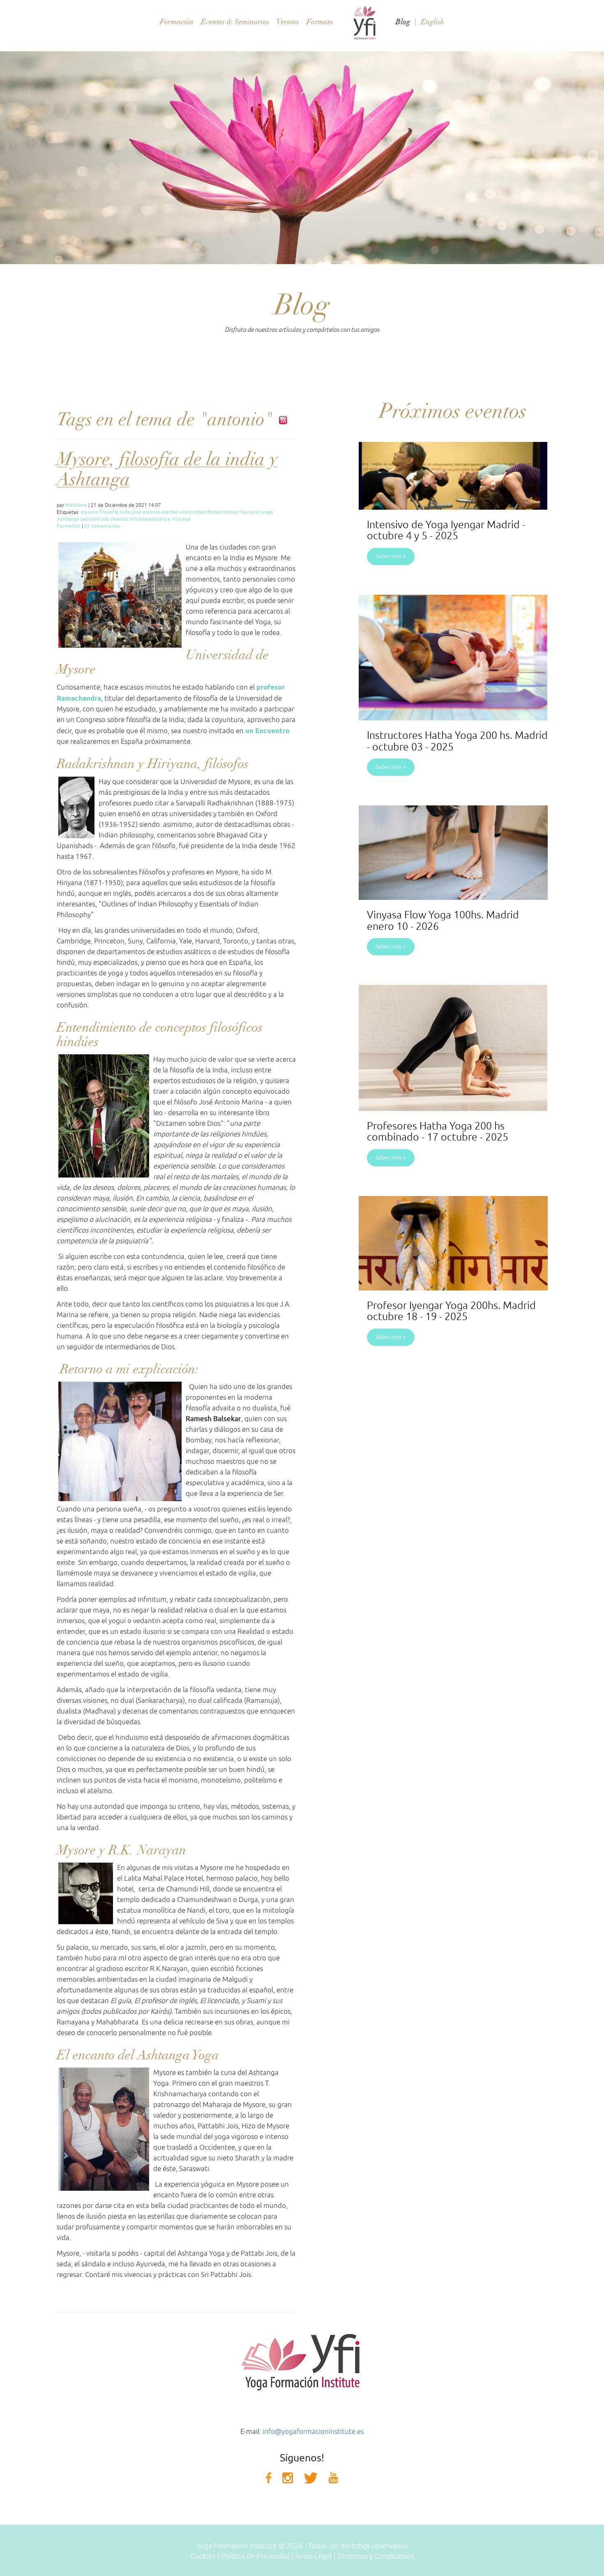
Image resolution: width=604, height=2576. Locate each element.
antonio (151, 512)
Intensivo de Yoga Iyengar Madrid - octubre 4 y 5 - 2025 (446, 531)
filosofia (109, 512)
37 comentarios (102, 526)
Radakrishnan (223, 512)
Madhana (76, 505)
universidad (192, 512)
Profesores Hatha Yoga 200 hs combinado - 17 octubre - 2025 (438, 1132)
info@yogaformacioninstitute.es (313, 2432)
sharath (120, 519)
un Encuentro (267, 731)
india (125, 512)
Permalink (69, 526)
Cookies (203, 2556)
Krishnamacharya (150, 519)
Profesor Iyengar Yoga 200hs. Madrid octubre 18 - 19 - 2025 (451, 1311)
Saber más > (391, 556)
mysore (89, 512)
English (432, 22)
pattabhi (90, 519)
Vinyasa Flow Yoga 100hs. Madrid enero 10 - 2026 (443, 921)
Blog (403, 22)
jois (105, 519)
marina (169, 512)
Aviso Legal (314, 2556)
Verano (288, 22)
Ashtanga (68, 519)
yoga (267, 512)
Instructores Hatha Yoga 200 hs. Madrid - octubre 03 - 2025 (457, 741)
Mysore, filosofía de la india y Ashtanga (167, 469)
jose (137, 512)
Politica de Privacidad (255, 2556)
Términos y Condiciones (376, 2556)
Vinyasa (181, 519)
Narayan (250, 512)
